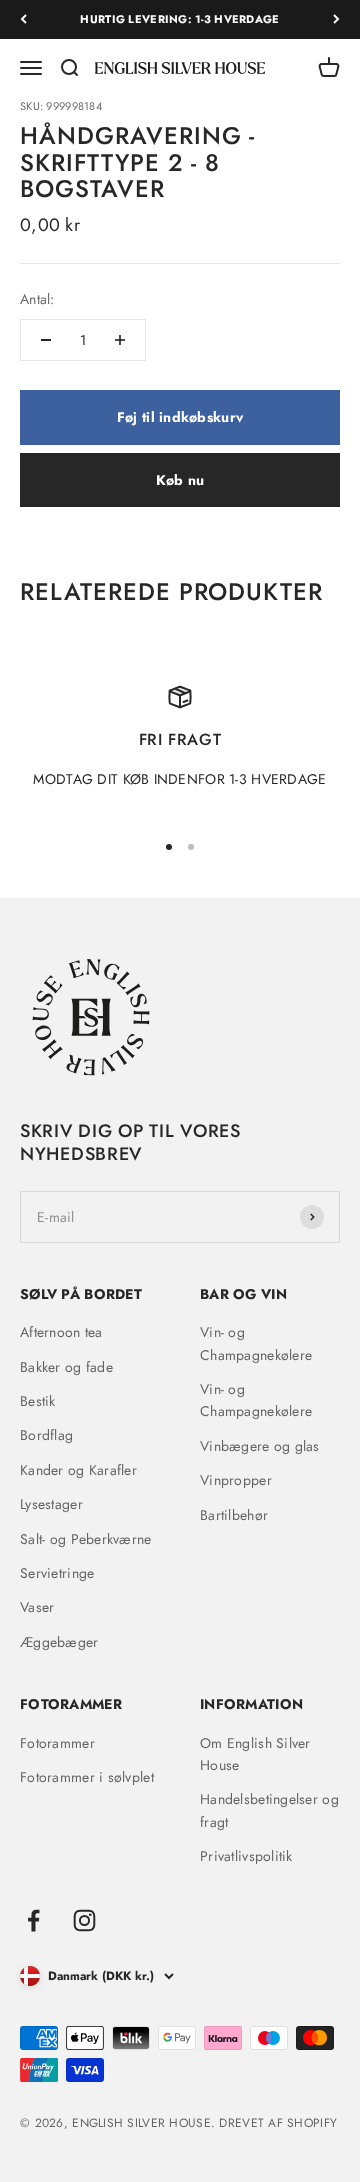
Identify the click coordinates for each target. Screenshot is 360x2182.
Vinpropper (236, 1480)
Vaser (37, 1607)
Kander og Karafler (78, 1470)
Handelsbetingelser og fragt (269, 1810)
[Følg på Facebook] (33, 1920)
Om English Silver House (255, 1754)
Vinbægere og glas (260, 1446)
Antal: (37, 299)
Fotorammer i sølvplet (87, 1777)
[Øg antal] (120, 340)
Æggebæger (59, 1642)
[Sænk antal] (46, 340)
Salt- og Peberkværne (86, 1539)
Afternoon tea (61, 1332)
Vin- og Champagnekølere (256, 1343)
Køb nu (180, 480)
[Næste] (336, 19)
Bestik (38, 1401)
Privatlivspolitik (246, 1856)
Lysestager (51, 1504)
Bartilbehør (234, 1515)
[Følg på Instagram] (84, 1920)
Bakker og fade (66, 1367)
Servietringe (57, 1573)
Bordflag (46, 1435)
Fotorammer (57, 1743)
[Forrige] (23, 19)
